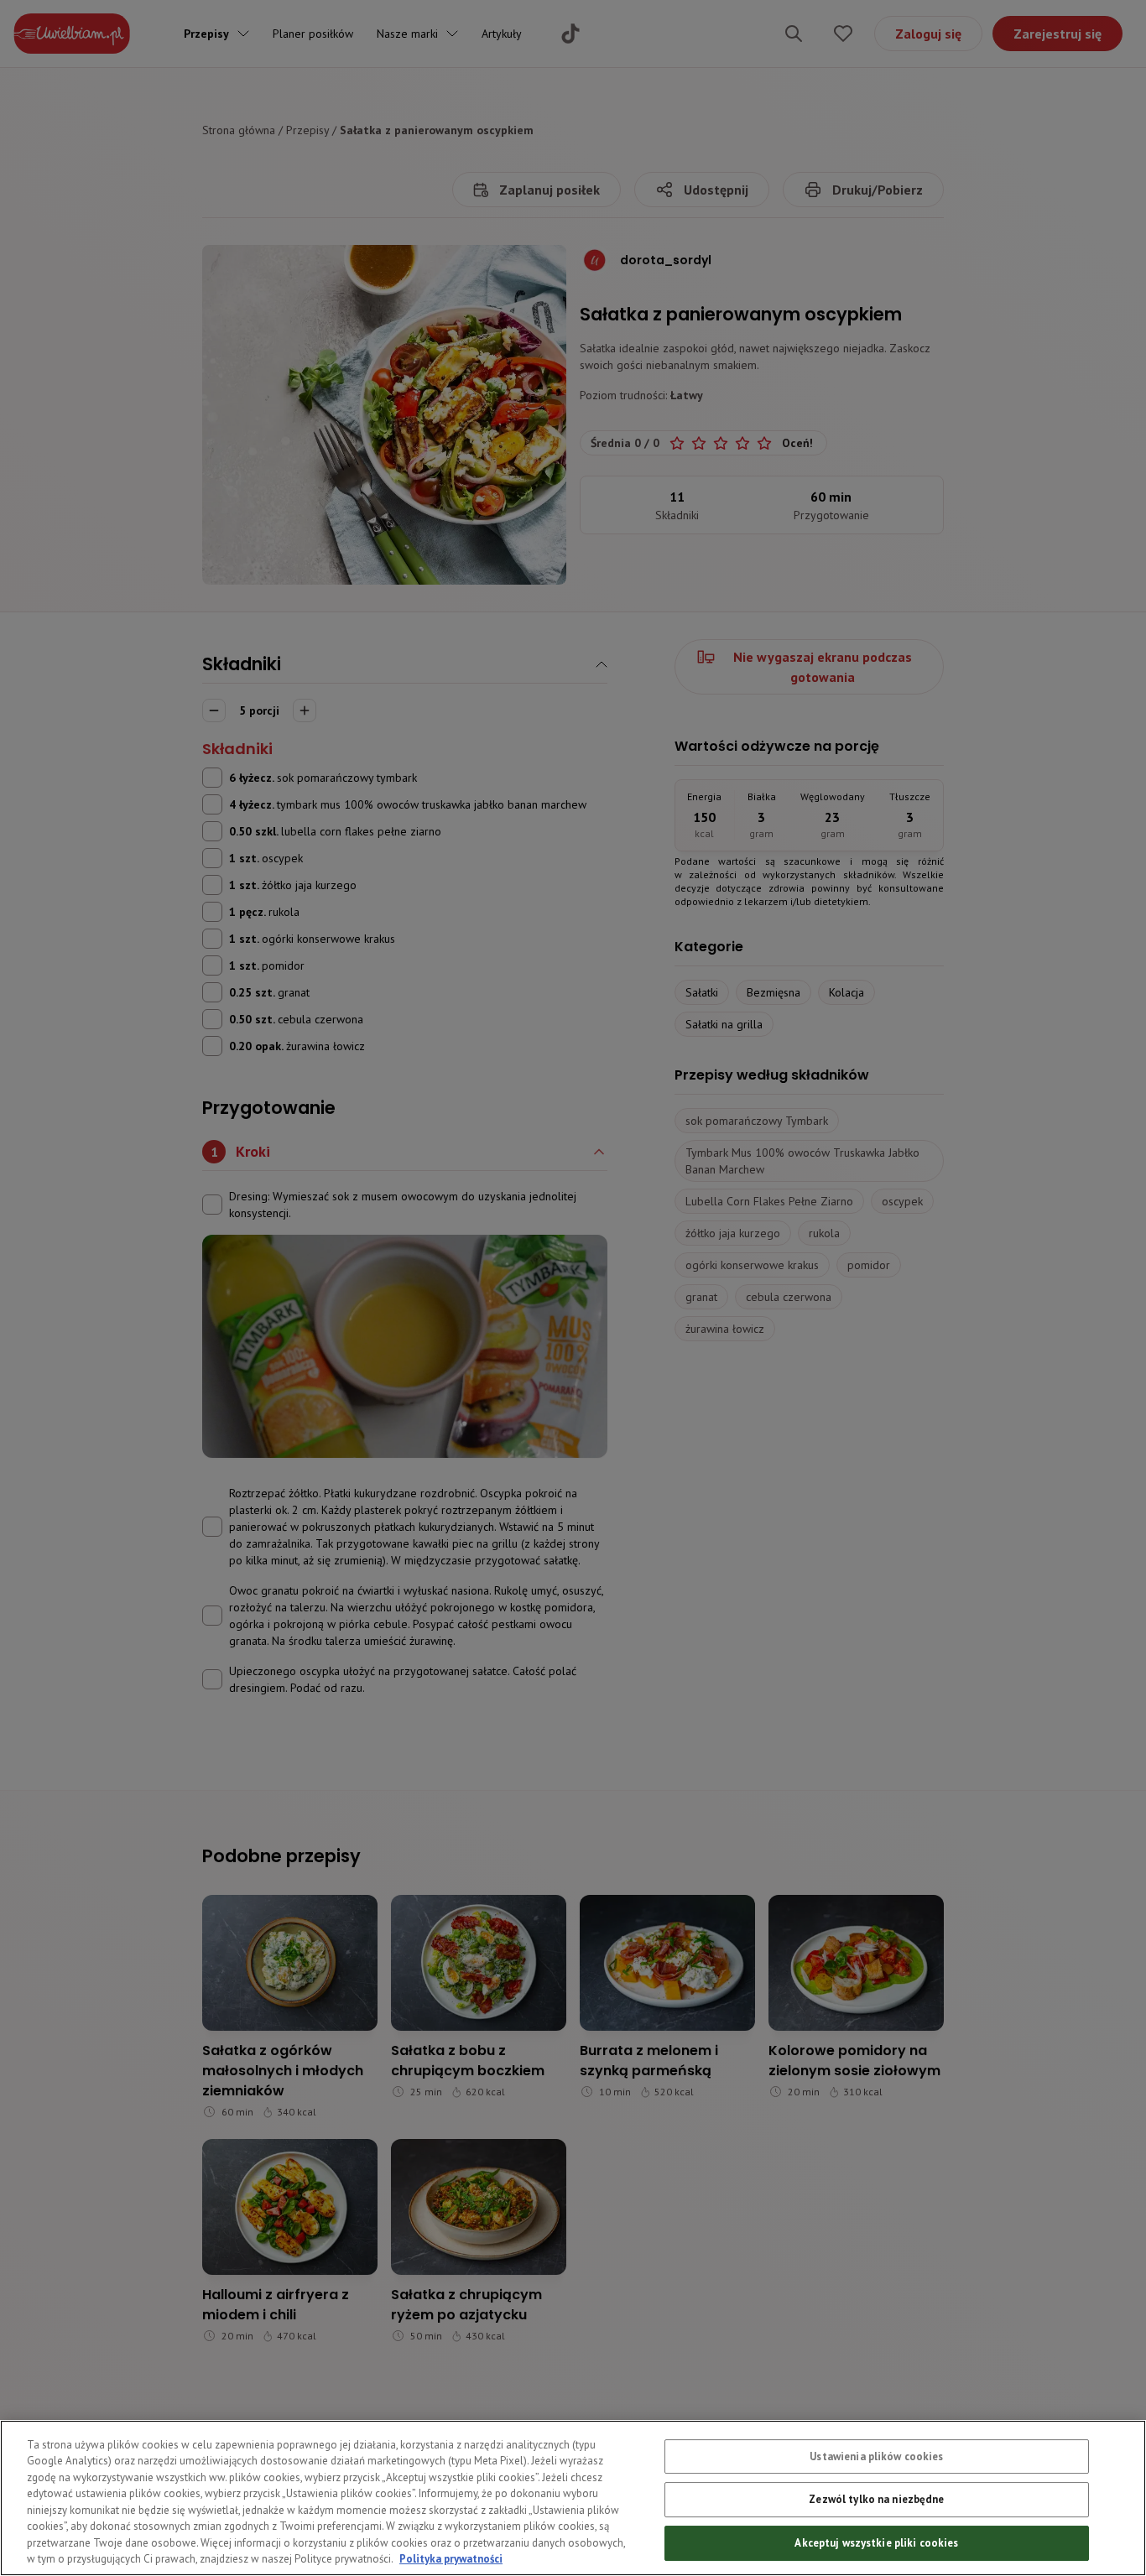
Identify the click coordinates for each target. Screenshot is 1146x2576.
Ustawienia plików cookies (876, 2456)
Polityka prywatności (451, 2559)
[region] (573, 2498)
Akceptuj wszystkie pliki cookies (876, 2543)
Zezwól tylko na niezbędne (876, 2500)
